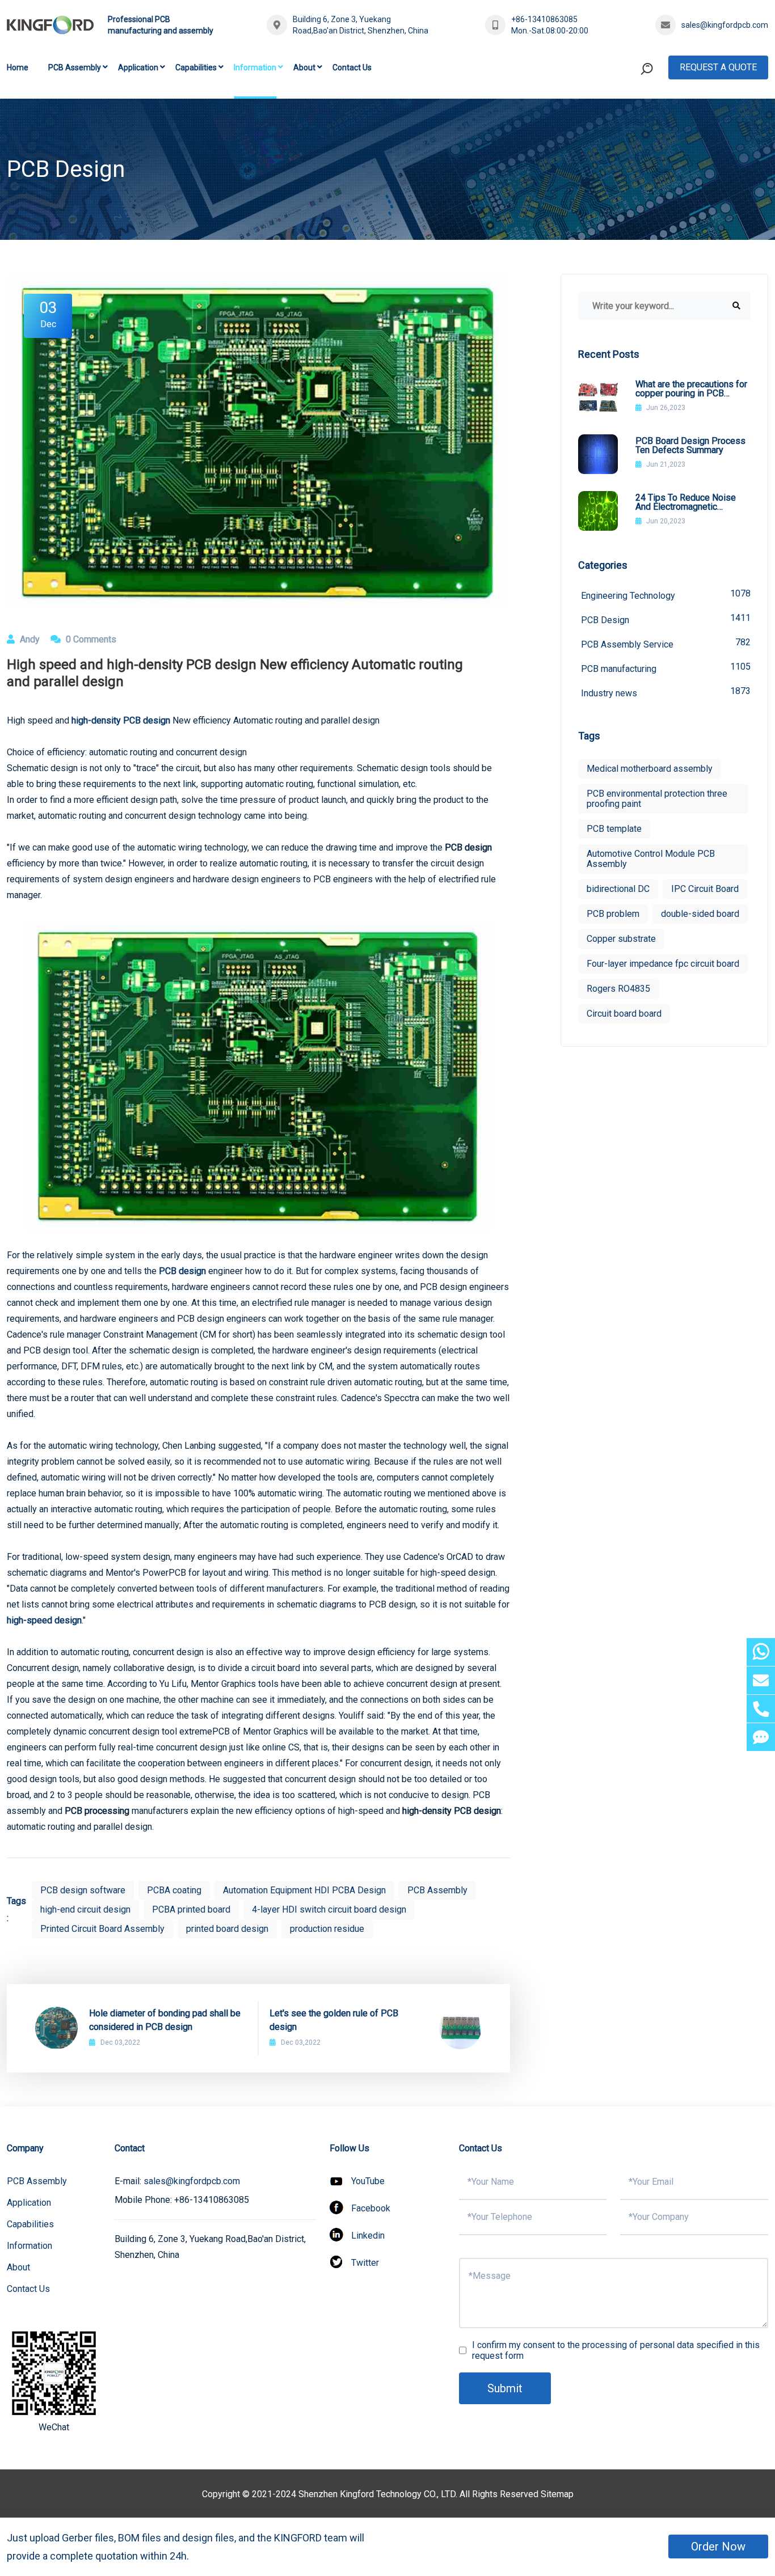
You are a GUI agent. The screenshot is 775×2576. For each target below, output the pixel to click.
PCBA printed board (191, 1909)
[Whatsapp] (761, 1652)
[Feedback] (761, 1737)
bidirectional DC (618, 889)
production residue (327, 1929)
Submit (505, 2388)
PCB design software (83, 1890)
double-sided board (700, 914)
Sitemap (557, 2494)
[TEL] (761, 1709)
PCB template (614, 829)
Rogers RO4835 (618, 989)
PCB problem (613, 914)
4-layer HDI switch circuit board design (329, 1909)
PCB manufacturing (666, 668)
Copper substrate (621, 939)
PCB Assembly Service (666, 643)
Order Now (718, 2547)
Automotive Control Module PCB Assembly (651, 859)
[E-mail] (761, 1680)
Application (138, 67)
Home (18, 67)
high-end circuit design (85, 1909)
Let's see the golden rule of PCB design (334, 2020)
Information (255, 67)
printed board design (227, 1929)
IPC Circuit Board (705, 889)
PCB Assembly (75, 67)
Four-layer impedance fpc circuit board (663, 964)
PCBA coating (174, 1890)
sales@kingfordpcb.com (725, 25)
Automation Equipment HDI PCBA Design (304, 1890)
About (304, 67)
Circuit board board (624, 1014)
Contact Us (352, 67)
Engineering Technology (666, 595)
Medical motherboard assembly (650, 769)
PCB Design (666, 619)
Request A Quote (718, 67)
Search (625, 115)
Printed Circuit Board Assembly (102, 1929)
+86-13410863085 (544, 19)
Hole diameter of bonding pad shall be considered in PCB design (165, 2020)
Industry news (666, 692)
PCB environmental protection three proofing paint (657, 799)
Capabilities (196, 67)
